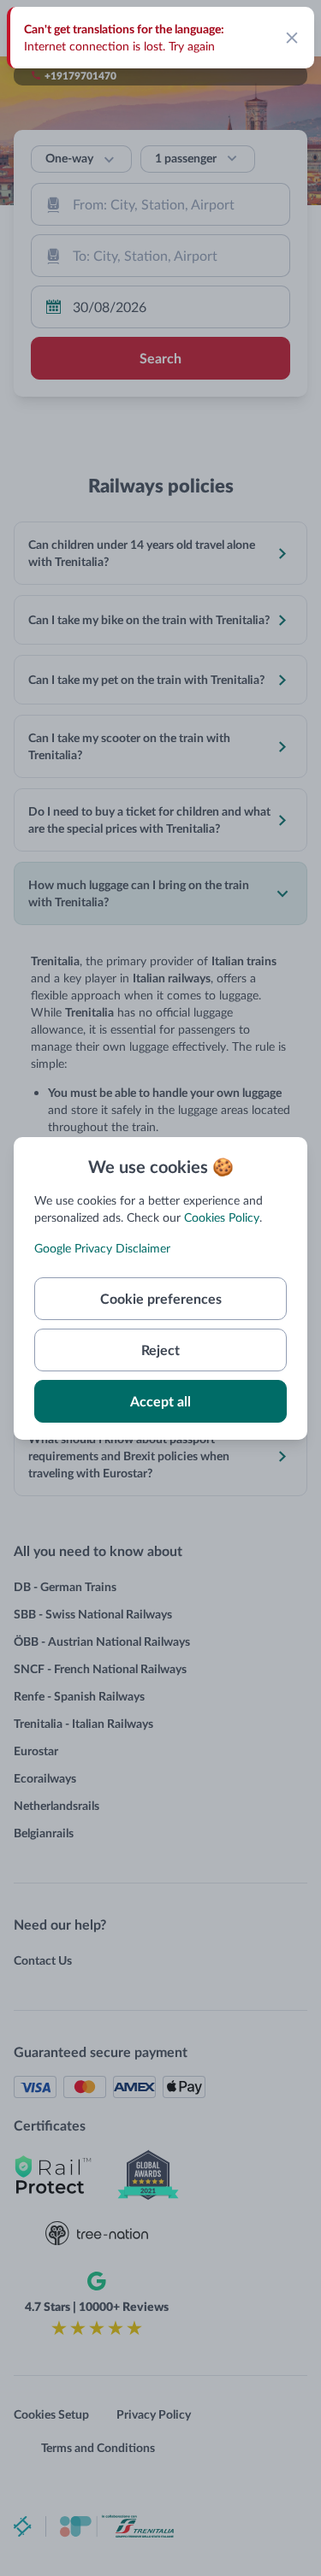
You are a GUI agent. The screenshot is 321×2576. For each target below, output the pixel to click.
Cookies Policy (222, 1217)
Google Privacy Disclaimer (102, 1248)
